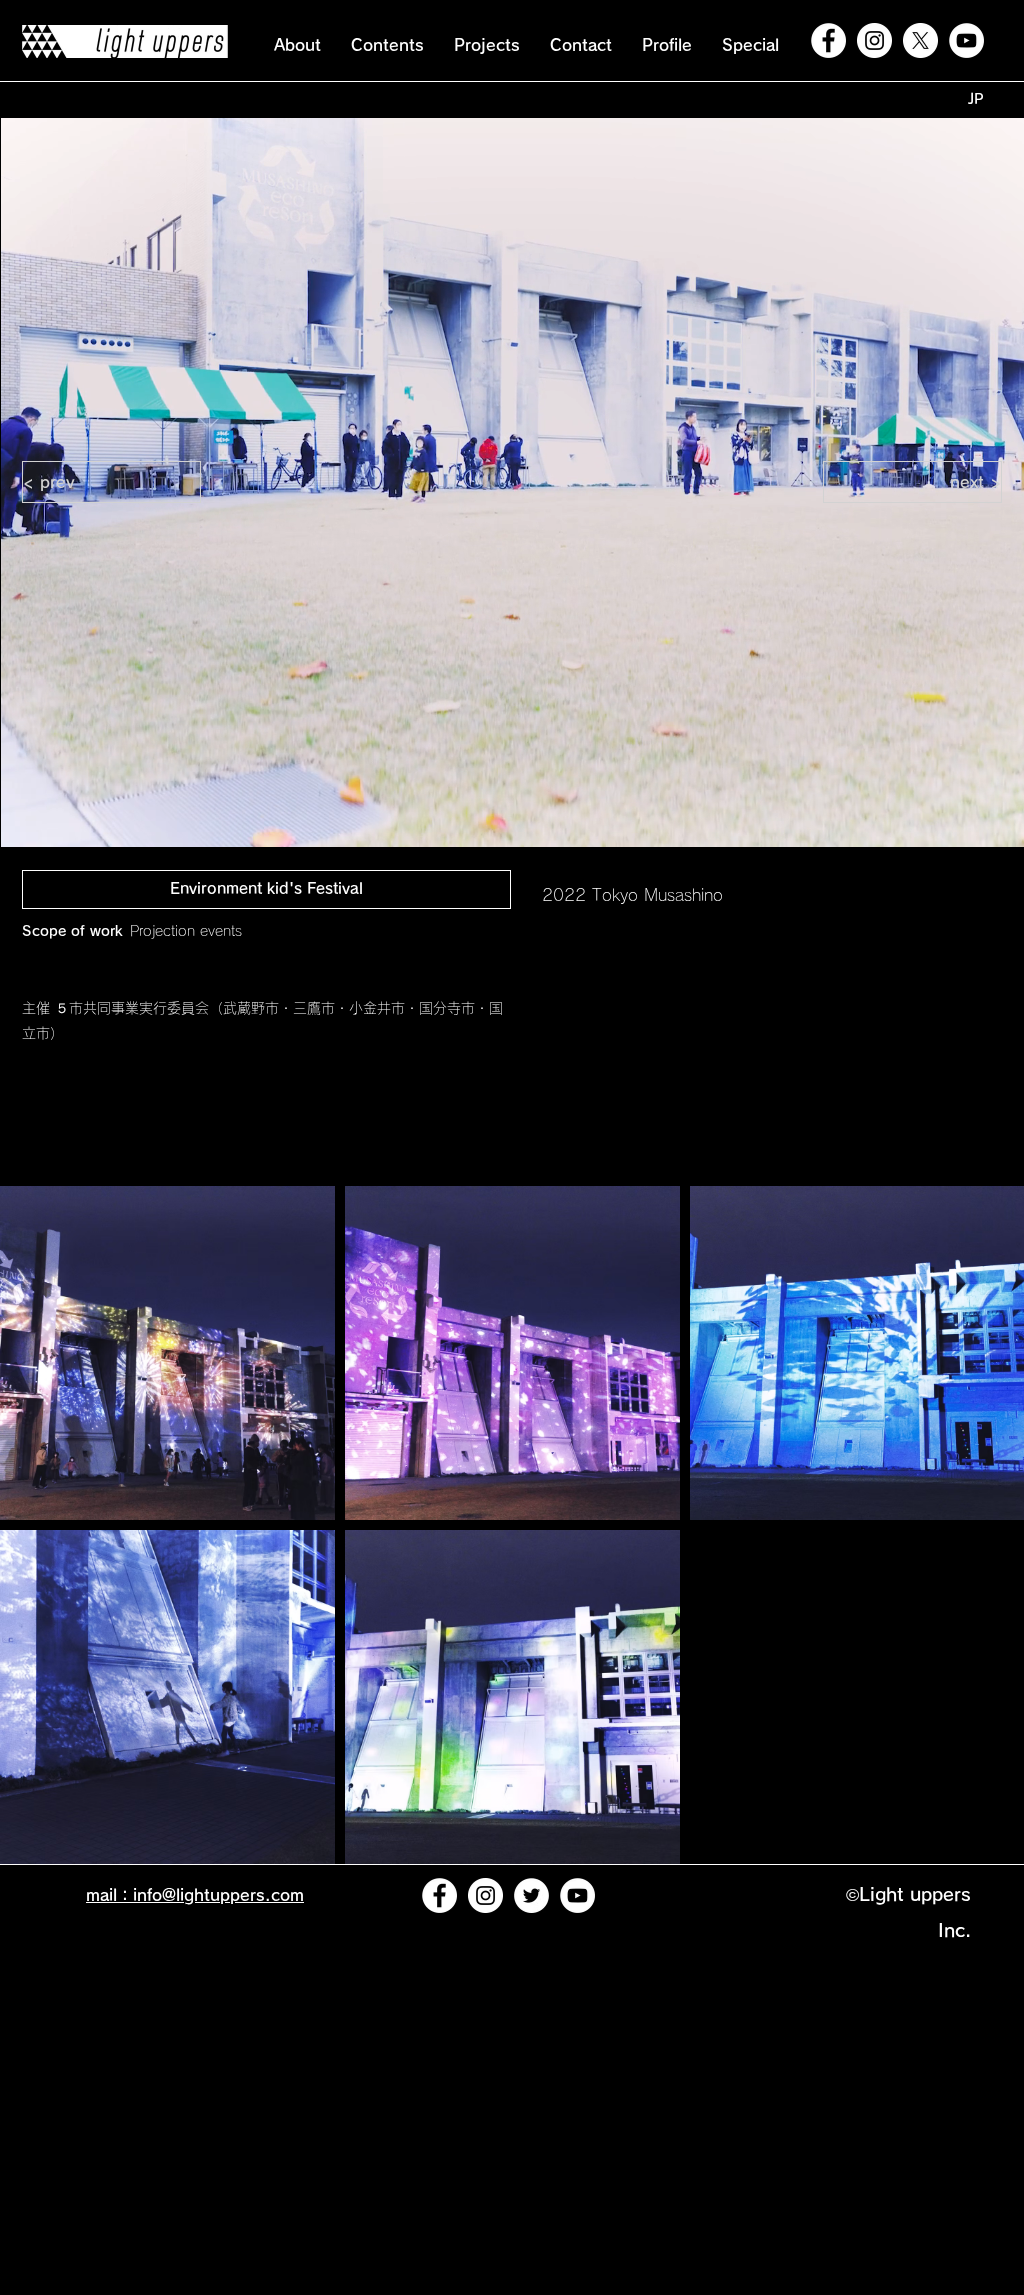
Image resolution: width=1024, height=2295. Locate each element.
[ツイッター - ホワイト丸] (531, 1895)
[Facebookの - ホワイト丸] (828, 40)
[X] (920, 40)
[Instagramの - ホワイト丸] (874, 40)
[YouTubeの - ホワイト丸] (966, 40)
